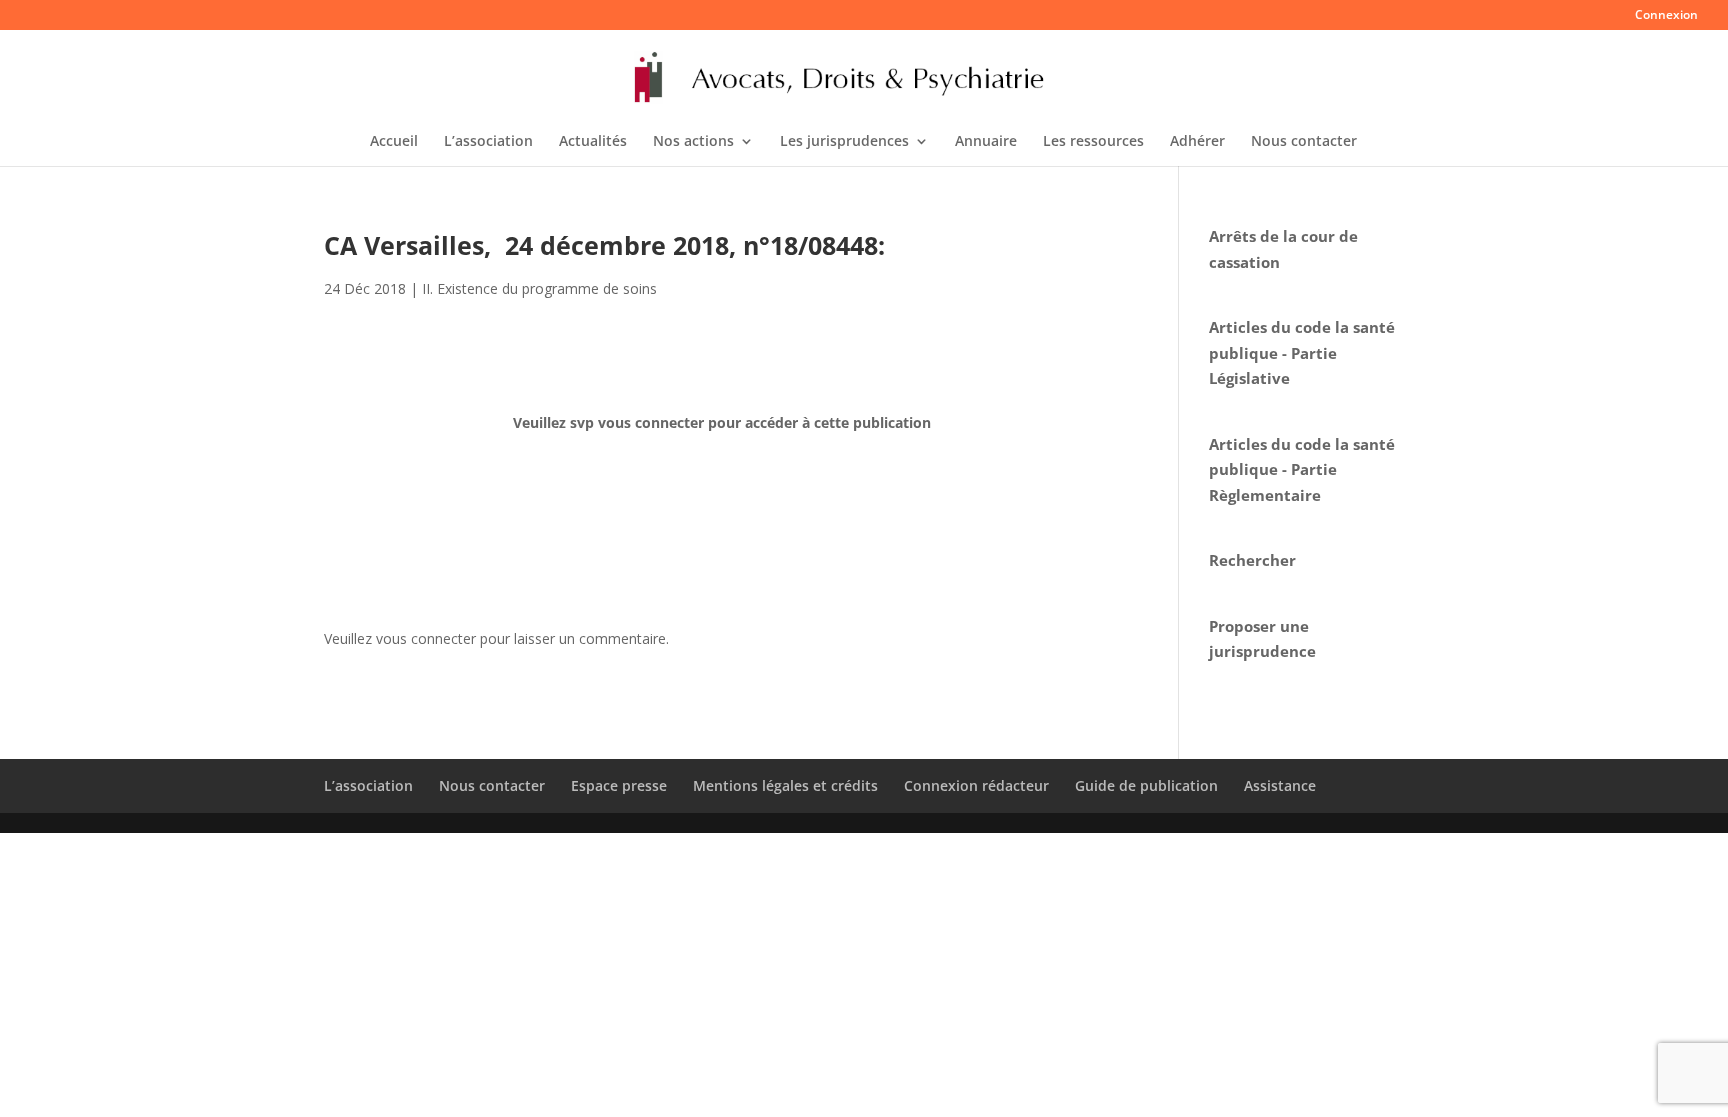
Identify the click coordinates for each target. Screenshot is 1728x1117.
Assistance (1280, 785)
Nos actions (693, 142)
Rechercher (1252, 560)
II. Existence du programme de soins (539, 288)
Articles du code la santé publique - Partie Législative (1302, 352)
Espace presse (619, 785)
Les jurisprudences (844, 142)
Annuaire (986, 142)
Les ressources (1093, 142)
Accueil (394, 142)
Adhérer (1197, 142)
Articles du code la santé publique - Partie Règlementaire (1302, 469)
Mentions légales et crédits (785, 785)
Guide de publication (1146, 785)
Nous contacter (1304, 142)
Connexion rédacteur (976, 785)
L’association (488, 142)
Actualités (593, 142)
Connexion (1666, 16)
